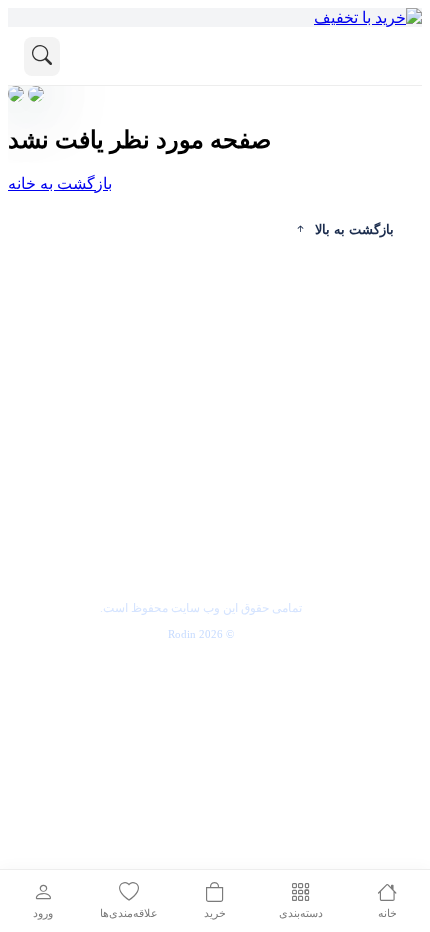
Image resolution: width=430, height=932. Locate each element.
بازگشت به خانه (60, 183)
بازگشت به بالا (354, 229)
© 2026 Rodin (201, 634)
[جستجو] (42, 56)
